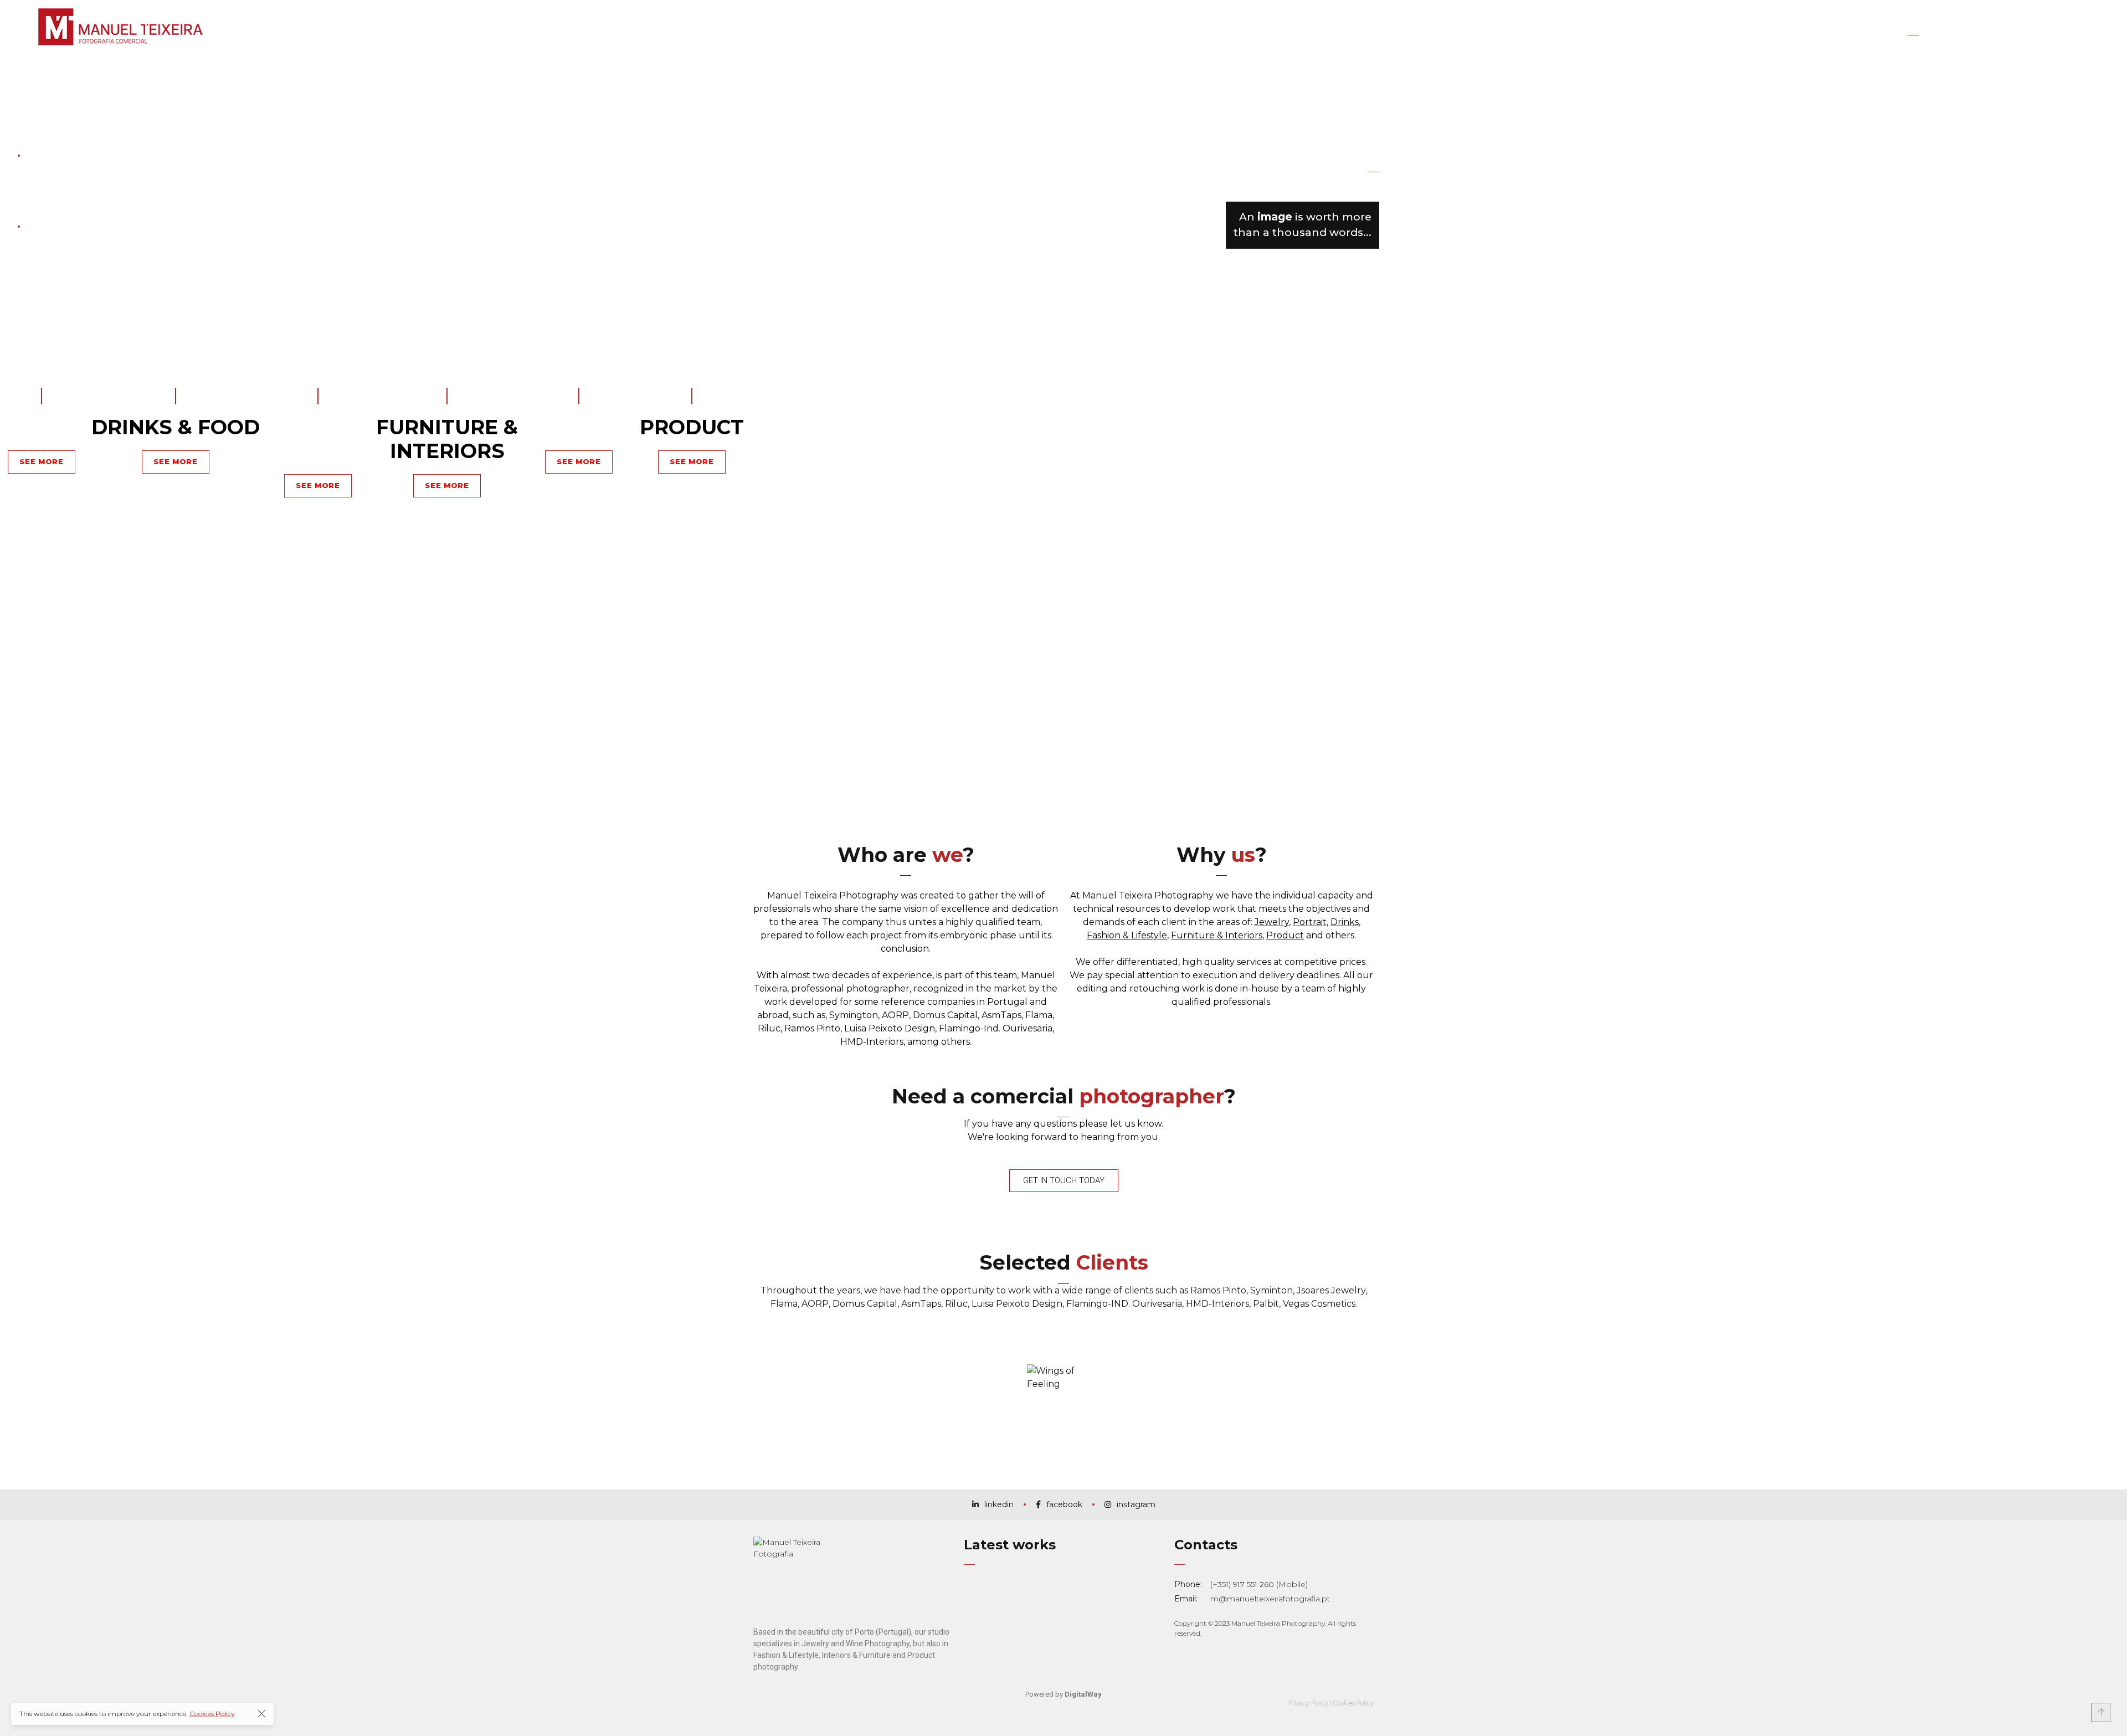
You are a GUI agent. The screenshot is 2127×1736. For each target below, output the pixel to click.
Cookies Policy (1353, 1703)
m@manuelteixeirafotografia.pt (1270, 1599)
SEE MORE (318, 485)
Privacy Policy (1308, 1703)
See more (42, 461)
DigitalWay (1083, 1694)
